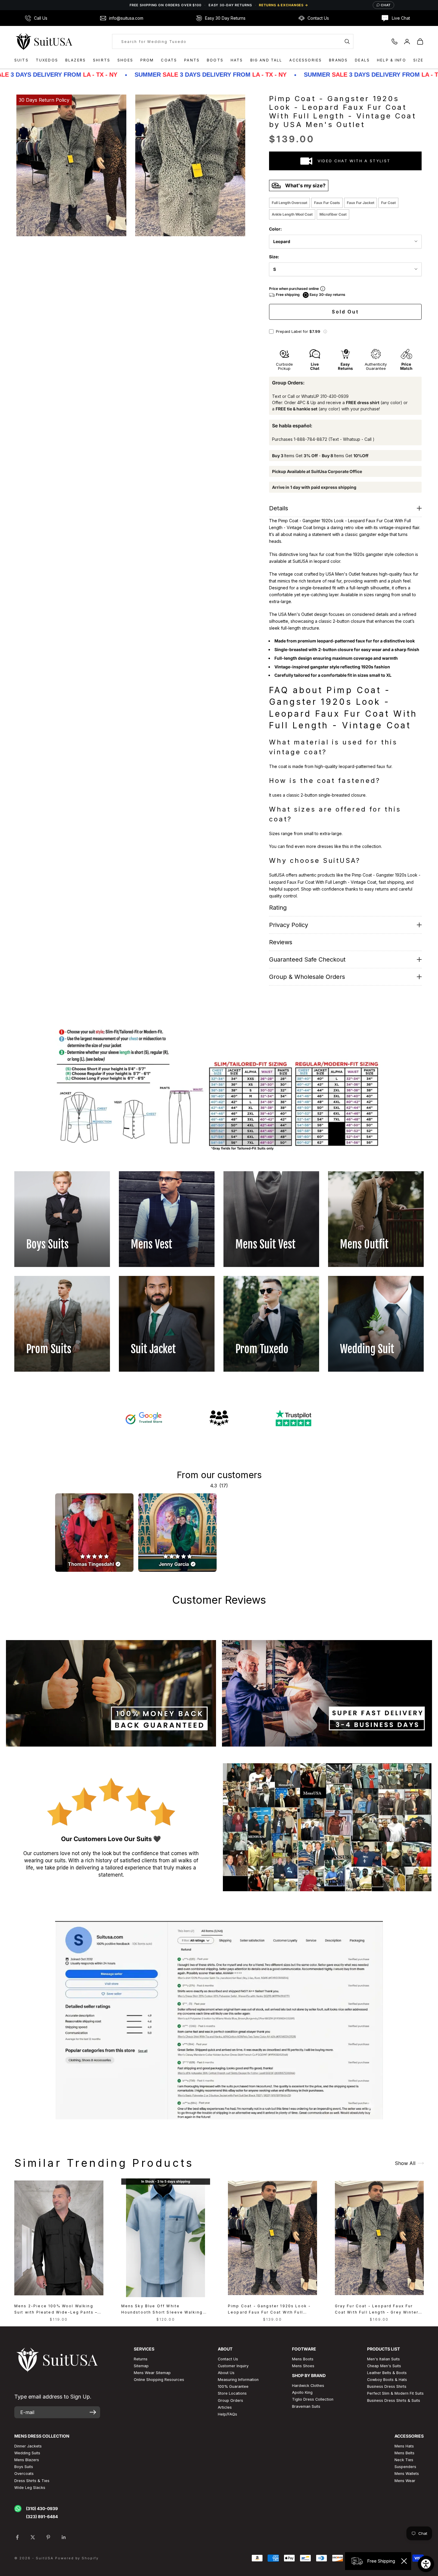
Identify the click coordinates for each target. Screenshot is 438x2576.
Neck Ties (404, 2460)
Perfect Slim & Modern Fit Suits (395, 2393)
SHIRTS (102, 60)
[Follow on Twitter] (33, 2537)
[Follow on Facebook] (17, 2537)
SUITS (21, 60)
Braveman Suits (306, 2406)
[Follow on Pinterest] (48, 2537)
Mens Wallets (407, 2474)
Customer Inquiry (233, 2366)
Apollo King (302, 2392)
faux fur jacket (361, 203)
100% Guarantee (233, 2386)
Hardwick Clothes (308, 2386)
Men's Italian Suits (383, 2359)
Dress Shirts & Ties (32, 2481)
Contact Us (228, 2359)
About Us (226, 2373)
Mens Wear (405, 2481)
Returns (141, 2359)
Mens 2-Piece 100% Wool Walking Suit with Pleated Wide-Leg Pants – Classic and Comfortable (56, 2310)
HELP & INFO (392, 60)
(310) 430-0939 (42, 2508)
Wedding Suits (27, 2453)
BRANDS (338, 60)
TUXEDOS (47, 60)
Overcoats (24, 2474)
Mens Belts (404, 2453)
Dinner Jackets (28, 2446)
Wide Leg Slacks (30, 2488)
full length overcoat (289, 203)
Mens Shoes (303, 2366)
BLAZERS (76, 60)
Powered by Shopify (77, 2558)
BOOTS (215, 60)
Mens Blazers (27, 2460)
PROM (147, 60)
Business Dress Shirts (387, 2386)
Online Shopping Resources (159, 2380)
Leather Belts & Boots (387, 2373)
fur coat (388, 203)
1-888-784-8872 (310, 439)
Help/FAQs (227, 2414)
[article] (94, 1533)
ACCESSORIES (306, 60)
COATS (169, 60)
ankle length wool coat (292, 214)
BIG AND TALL (266, 60)
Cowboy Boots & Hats (387, 2380)
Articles (225, 2407)
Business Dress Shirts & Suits (394, 2400)
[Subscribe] (93, 2412)
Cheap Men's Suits (384, 2366)
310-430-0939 (334, 396)
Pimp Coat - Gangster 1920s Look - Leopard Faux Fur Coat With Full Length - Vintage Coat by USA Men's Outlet (271, 2310)
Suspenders (405, 2467)
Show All (405, 2163)
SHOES (125, 60)
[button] (325, 332)
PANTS (192, 60)
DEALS (362, 60)
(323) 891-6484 (42, 2516)
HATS (237, 60)
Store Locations (232, 2393)
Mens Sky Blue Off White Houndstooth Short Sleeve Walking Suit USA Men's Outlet (162, 2310)
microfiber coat (333, 214)
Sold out (345, 312)
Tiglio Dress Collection (313, 2399)
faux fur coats (327, 203)
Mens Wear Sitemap (152, 2373)
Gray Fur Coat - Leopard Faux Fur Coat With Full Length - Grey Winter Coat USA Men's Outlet (377, 2310)
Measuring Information (238, 2380)
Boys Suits (24, 2467)
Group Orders (230, 2400)
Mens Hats (404, 2446)
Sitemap (141, 2366)
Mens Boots (303, 2359)
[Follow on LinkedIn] (64, 2537)
